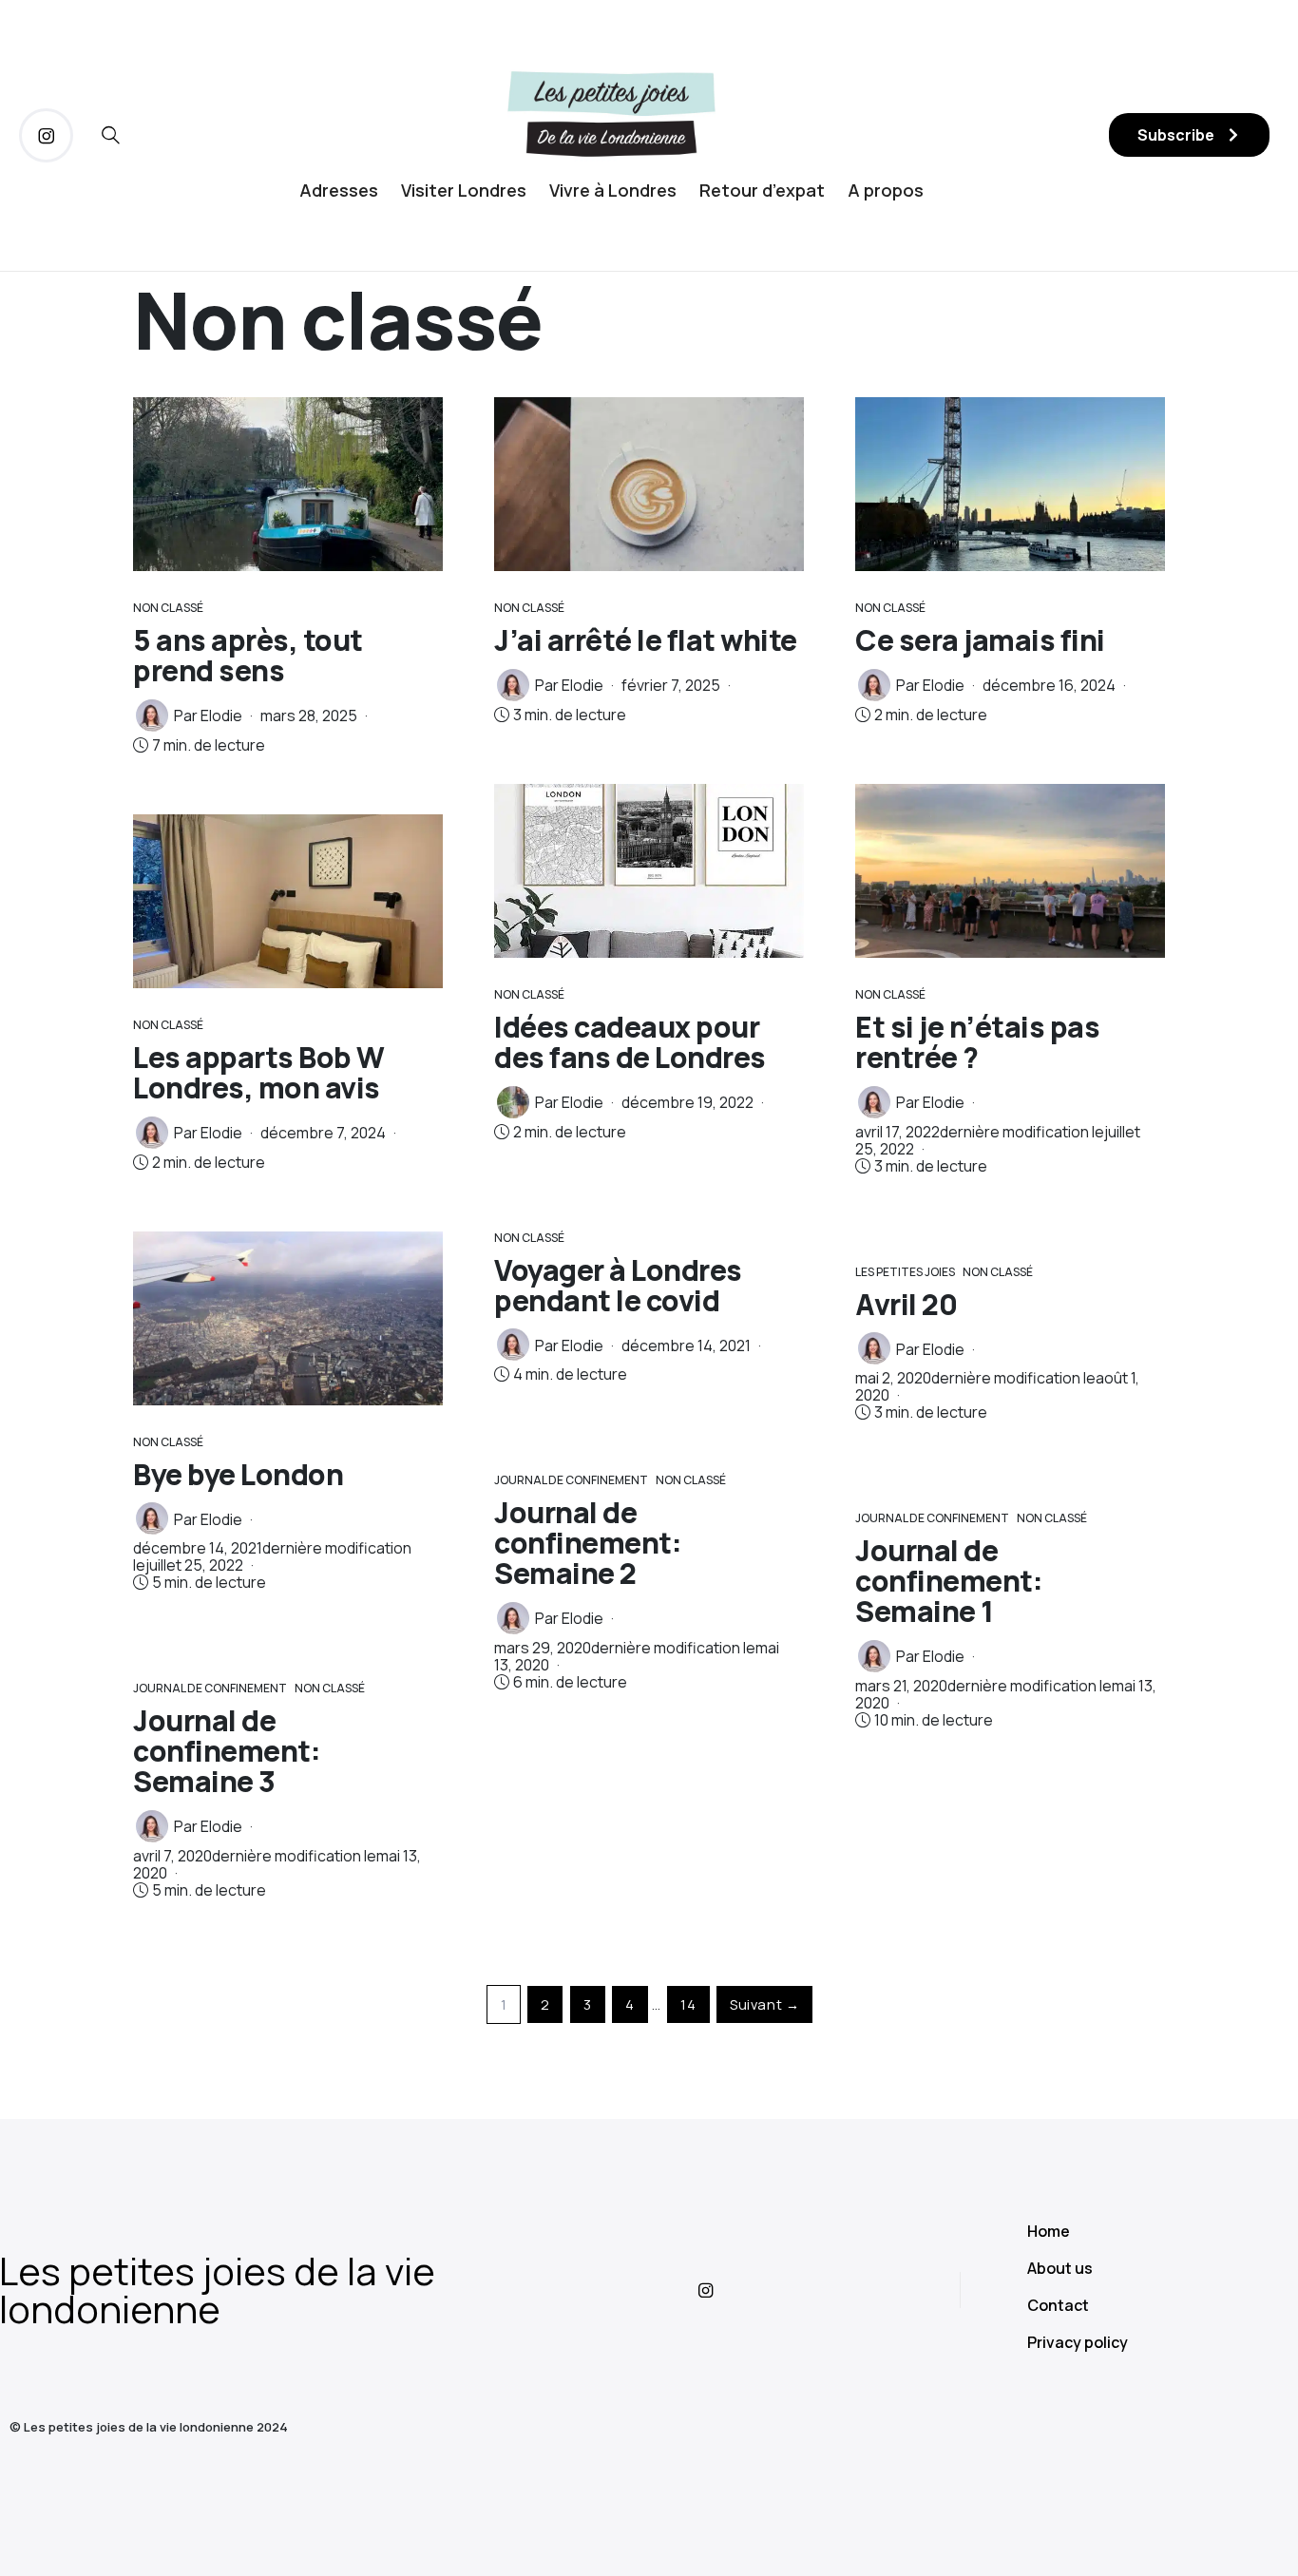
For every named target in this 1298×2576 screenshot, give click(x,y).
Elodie (221, 716)
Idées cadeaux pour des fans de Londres (630, 1042)
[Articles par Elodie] (152, 716)
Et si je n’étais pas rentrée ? (977, 1042)
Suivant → (764, 2004)
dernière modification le (998, 1140)
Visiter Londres (464, 190)
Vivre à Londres (613, 190)
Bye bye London (238, 1474)
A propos (886, 190)
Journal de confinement (210, 1688)
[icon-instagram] (46, 135)
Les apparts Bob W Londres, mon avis (259, 1072)
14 (688, 2004)
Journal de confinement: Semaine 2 (588, 1543)
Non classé (168, 608)
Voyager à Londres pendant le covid (618, 1285)
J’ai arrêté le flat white (646, 640)
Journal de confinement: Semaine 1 (949, 1581)
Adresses (339, 190)
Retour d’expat (762, 190)
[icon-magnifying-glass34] (111, 135)
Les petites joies (905, 1272)
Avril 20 (906, 1304)
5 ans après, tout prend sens (248, 655)
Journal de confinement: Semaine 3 (227, 1751)
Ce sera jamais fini (980, 640)
